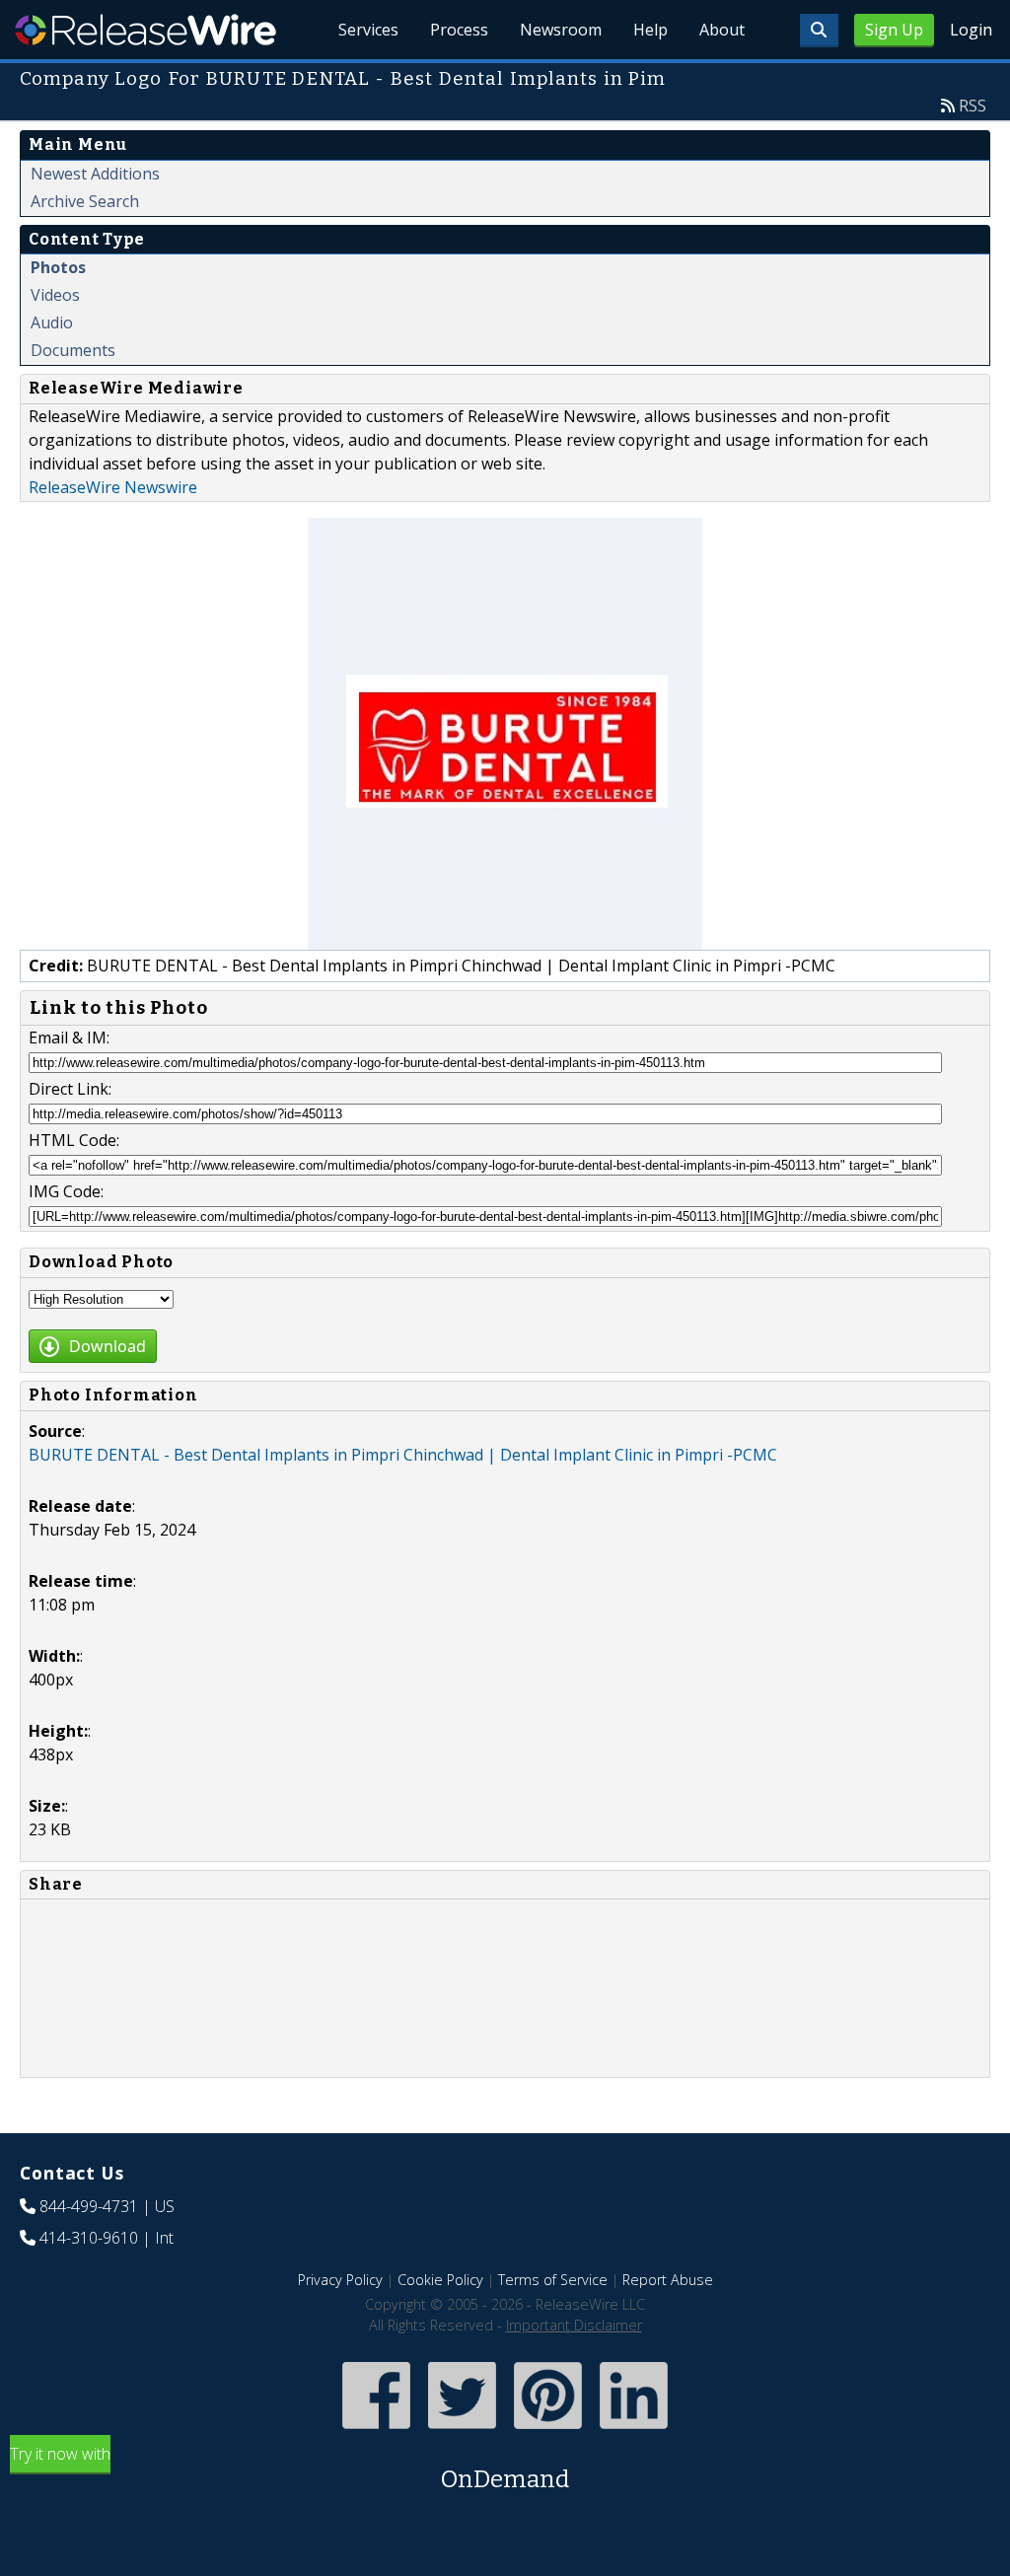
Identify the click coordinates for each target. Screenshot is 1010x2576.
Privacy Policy (340, 2280)
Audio (52, 322)
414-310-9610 (89, 2238)
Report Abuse (668, 2280)
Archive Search (85, 201)
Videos (55, 295)
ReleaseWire (145, 30)
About (722, 30)
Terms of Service (553, 2280)
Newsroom (561, 30)
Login (971, 30)
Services (368, 30)
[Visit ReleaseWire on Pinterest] (548, 2432)
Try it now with (289, 2468)
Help (650, 30)
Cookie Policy (440, 2280)
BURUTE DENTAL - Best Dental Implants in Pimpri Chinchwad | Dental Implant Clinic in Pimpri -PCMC (403, 1455)
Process (459, 30)
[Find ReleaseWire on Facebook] (376, 2432)
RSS (973, 106)
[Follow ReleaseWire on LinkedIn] (634, 2432)
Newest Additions (95, 174)
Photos (58, 267)
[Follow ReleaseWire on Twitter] (462, 2432)
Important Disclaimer (574, 2325)
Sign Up (894, 30)
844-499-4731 (89, 2206)
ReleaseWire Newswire (113, 487)
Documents (73, 350)
